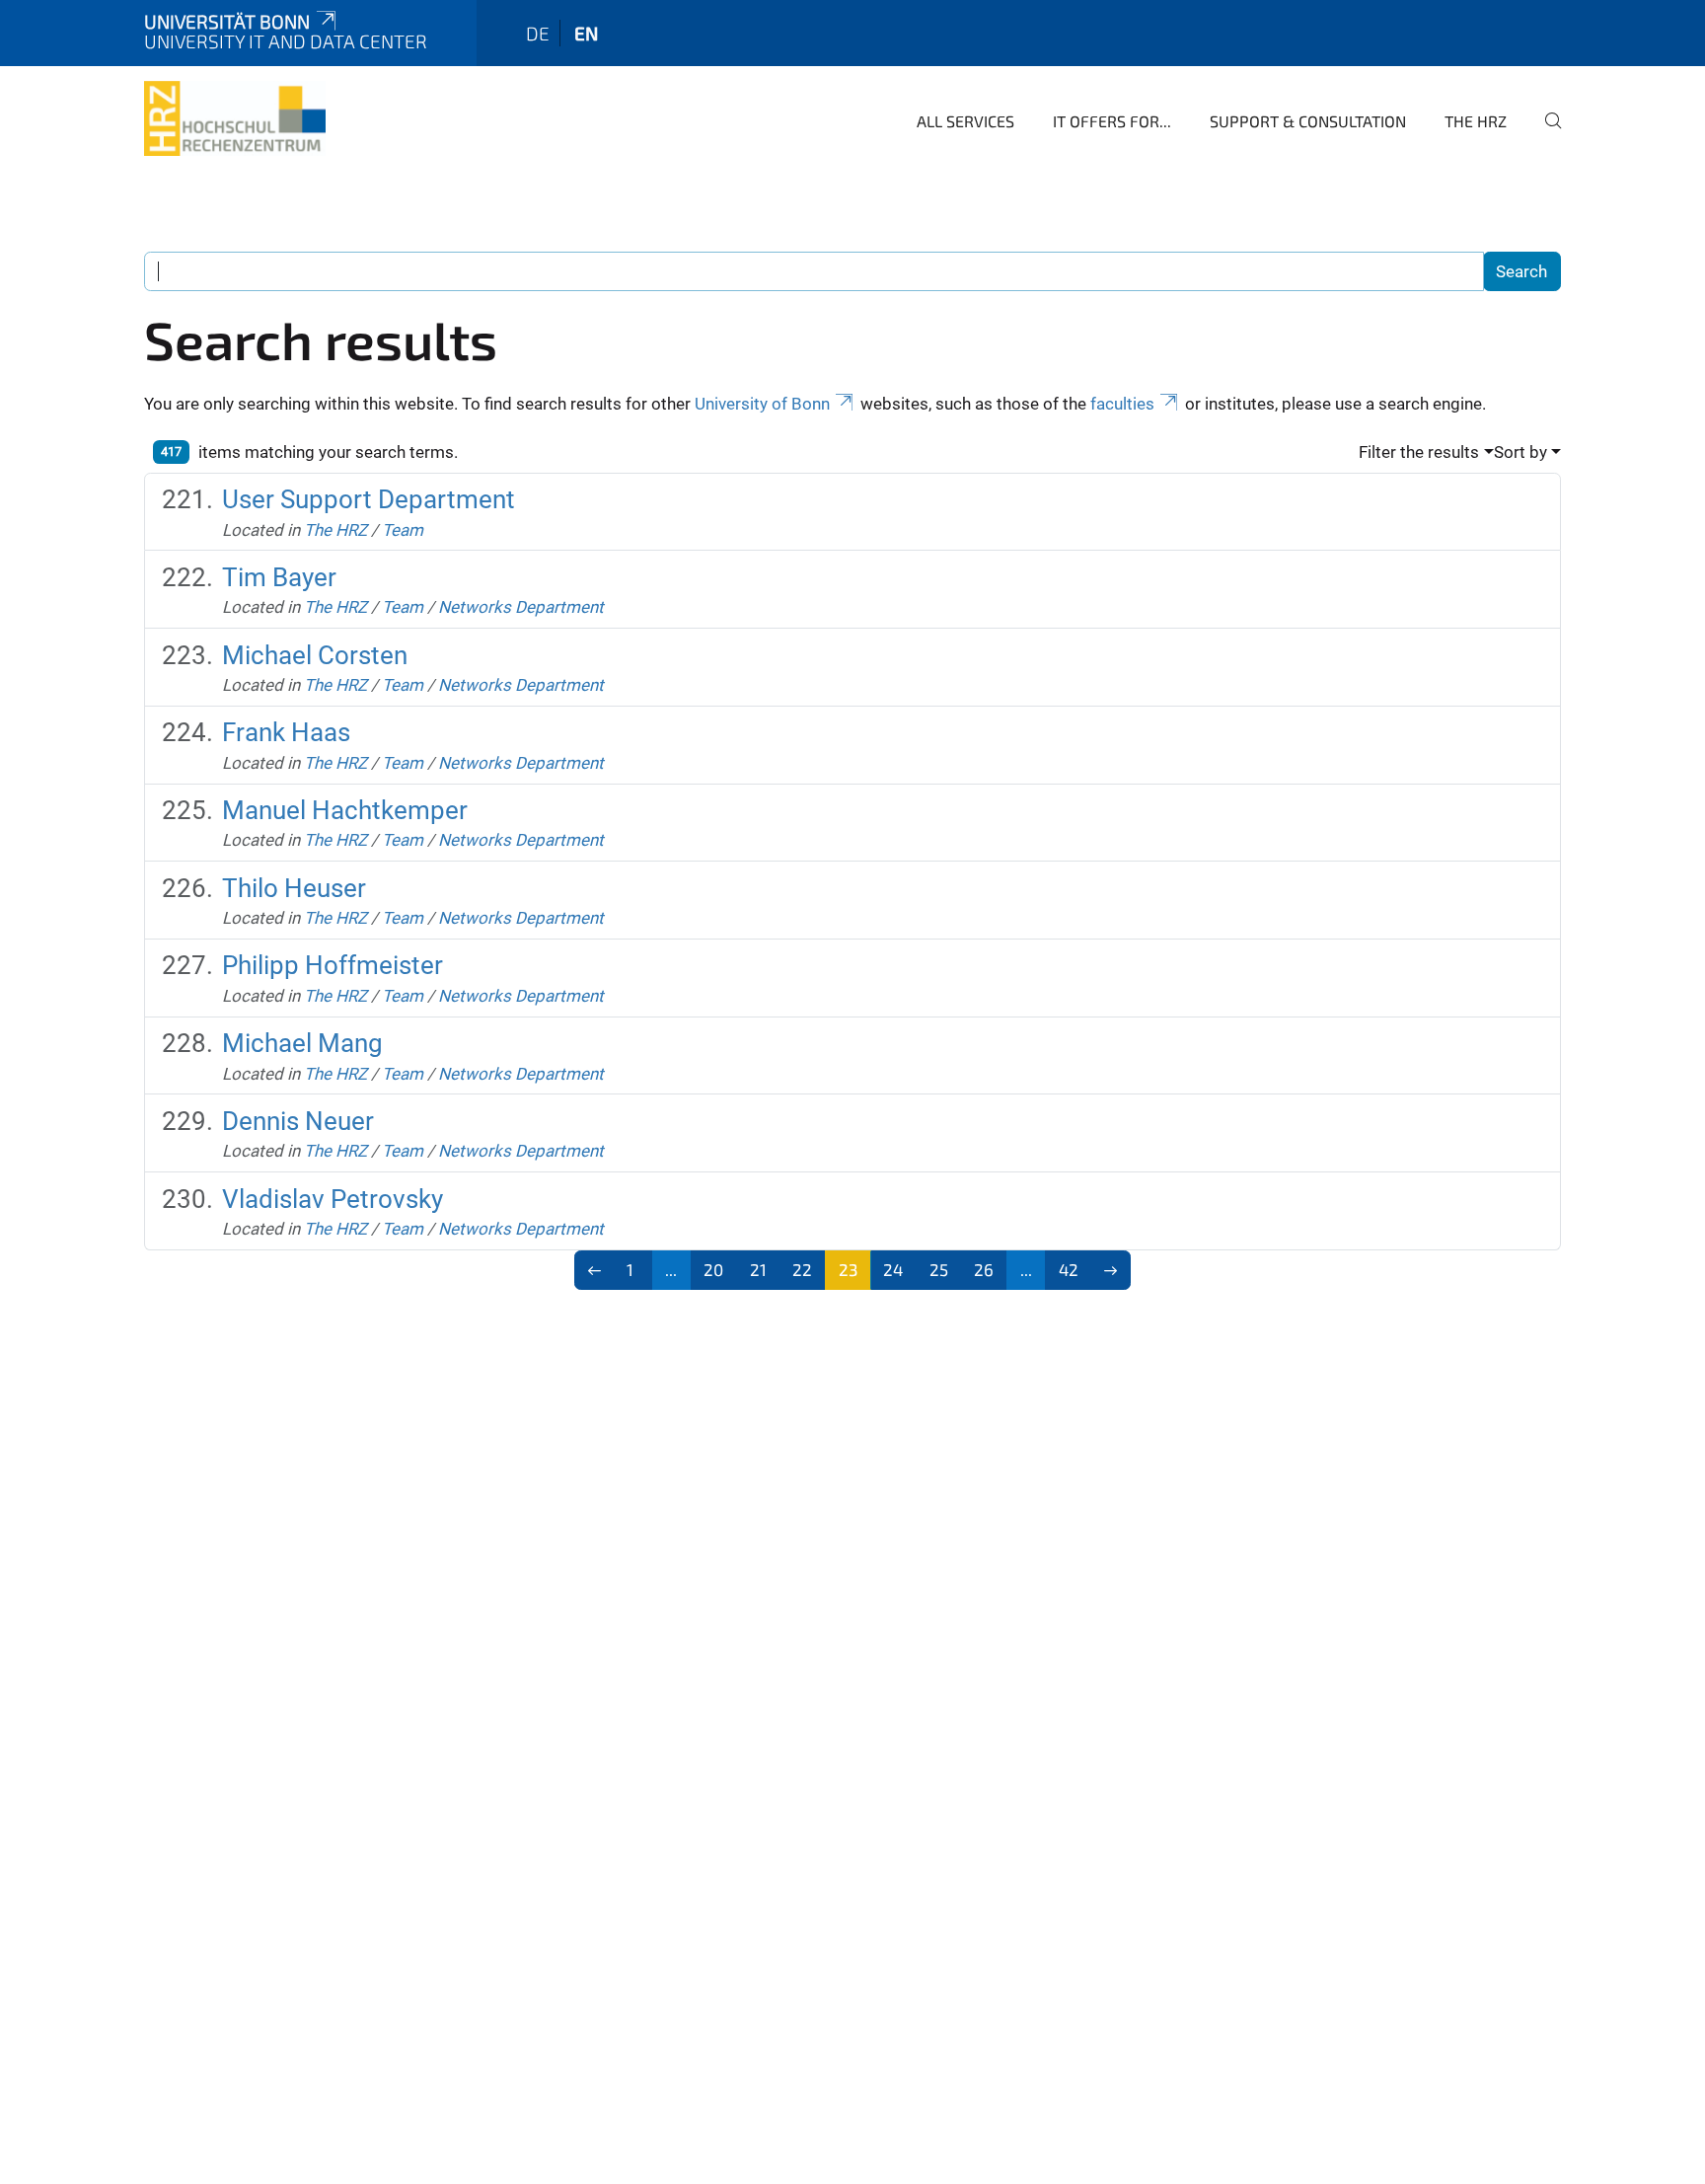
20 (713, 1269)
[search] (1545, 134)
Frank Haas (286, 732)
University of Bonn (762, 404)
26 (984, 1269)
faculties (1122, 404)
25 (939, 1269)
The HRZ (1476, 121)
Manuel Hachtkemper (345, 810)
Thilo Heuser (294, 888)
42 (1069, 1269)
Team (403, 530)
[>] (1112, 1270)
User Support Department (369, 499)
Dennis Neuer (298, 1121)
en (586, 33)
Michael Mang (302, 1043)
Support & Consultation (1308, 121)
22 (802, 1269)
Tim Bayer (279, 577)
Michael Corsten (315, 655)
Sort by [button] (1520, 452)
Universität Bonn (227, 21)
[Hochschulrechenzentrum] (235, 118)
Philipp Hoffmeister (333, 965)
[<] (594, 1270)
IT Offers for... (1112, 121)
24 (893, 1269)
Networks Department (521, 607)
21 (758, 1269)
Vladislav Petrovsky (333, 1199)
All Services (965, 121)
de (538, 33)
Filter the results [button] (1419, 452)
